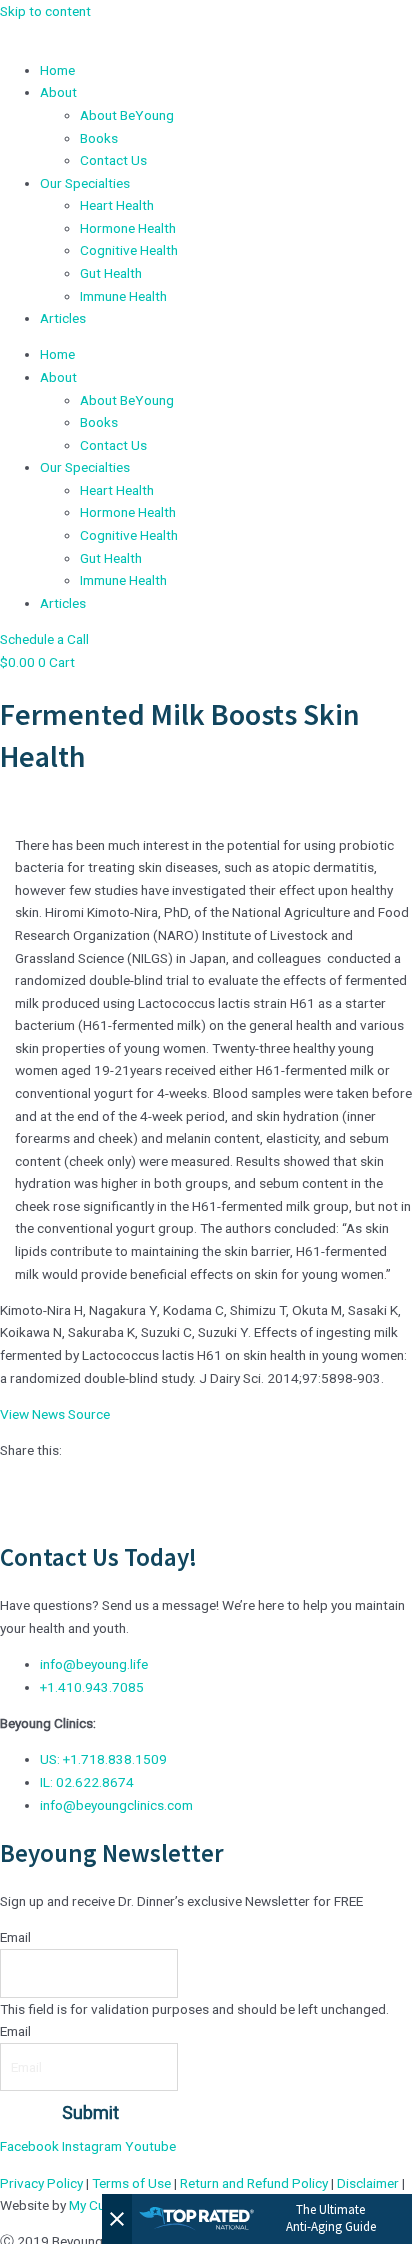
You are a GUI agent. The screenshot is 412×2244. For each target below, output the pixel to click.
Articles (63, 318)
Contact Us (113, 160)
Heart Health (117, 205)
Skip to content (45, 11)
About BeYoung (127, 115)
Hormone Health (128, 228)
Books (99, 138)
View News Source (55, 1414)
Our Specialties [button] (85, 183)
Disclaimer (368, 2183)
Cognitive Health (129, 250)
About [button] (58, 92)
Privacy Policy (41, 2183)
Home (57, 70)
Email (15, 1937)
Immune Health (123, 296)
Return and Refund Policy (254, 2183)
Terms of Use (131, 2183)
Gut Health (111, 273)
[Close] (117, 2219)
